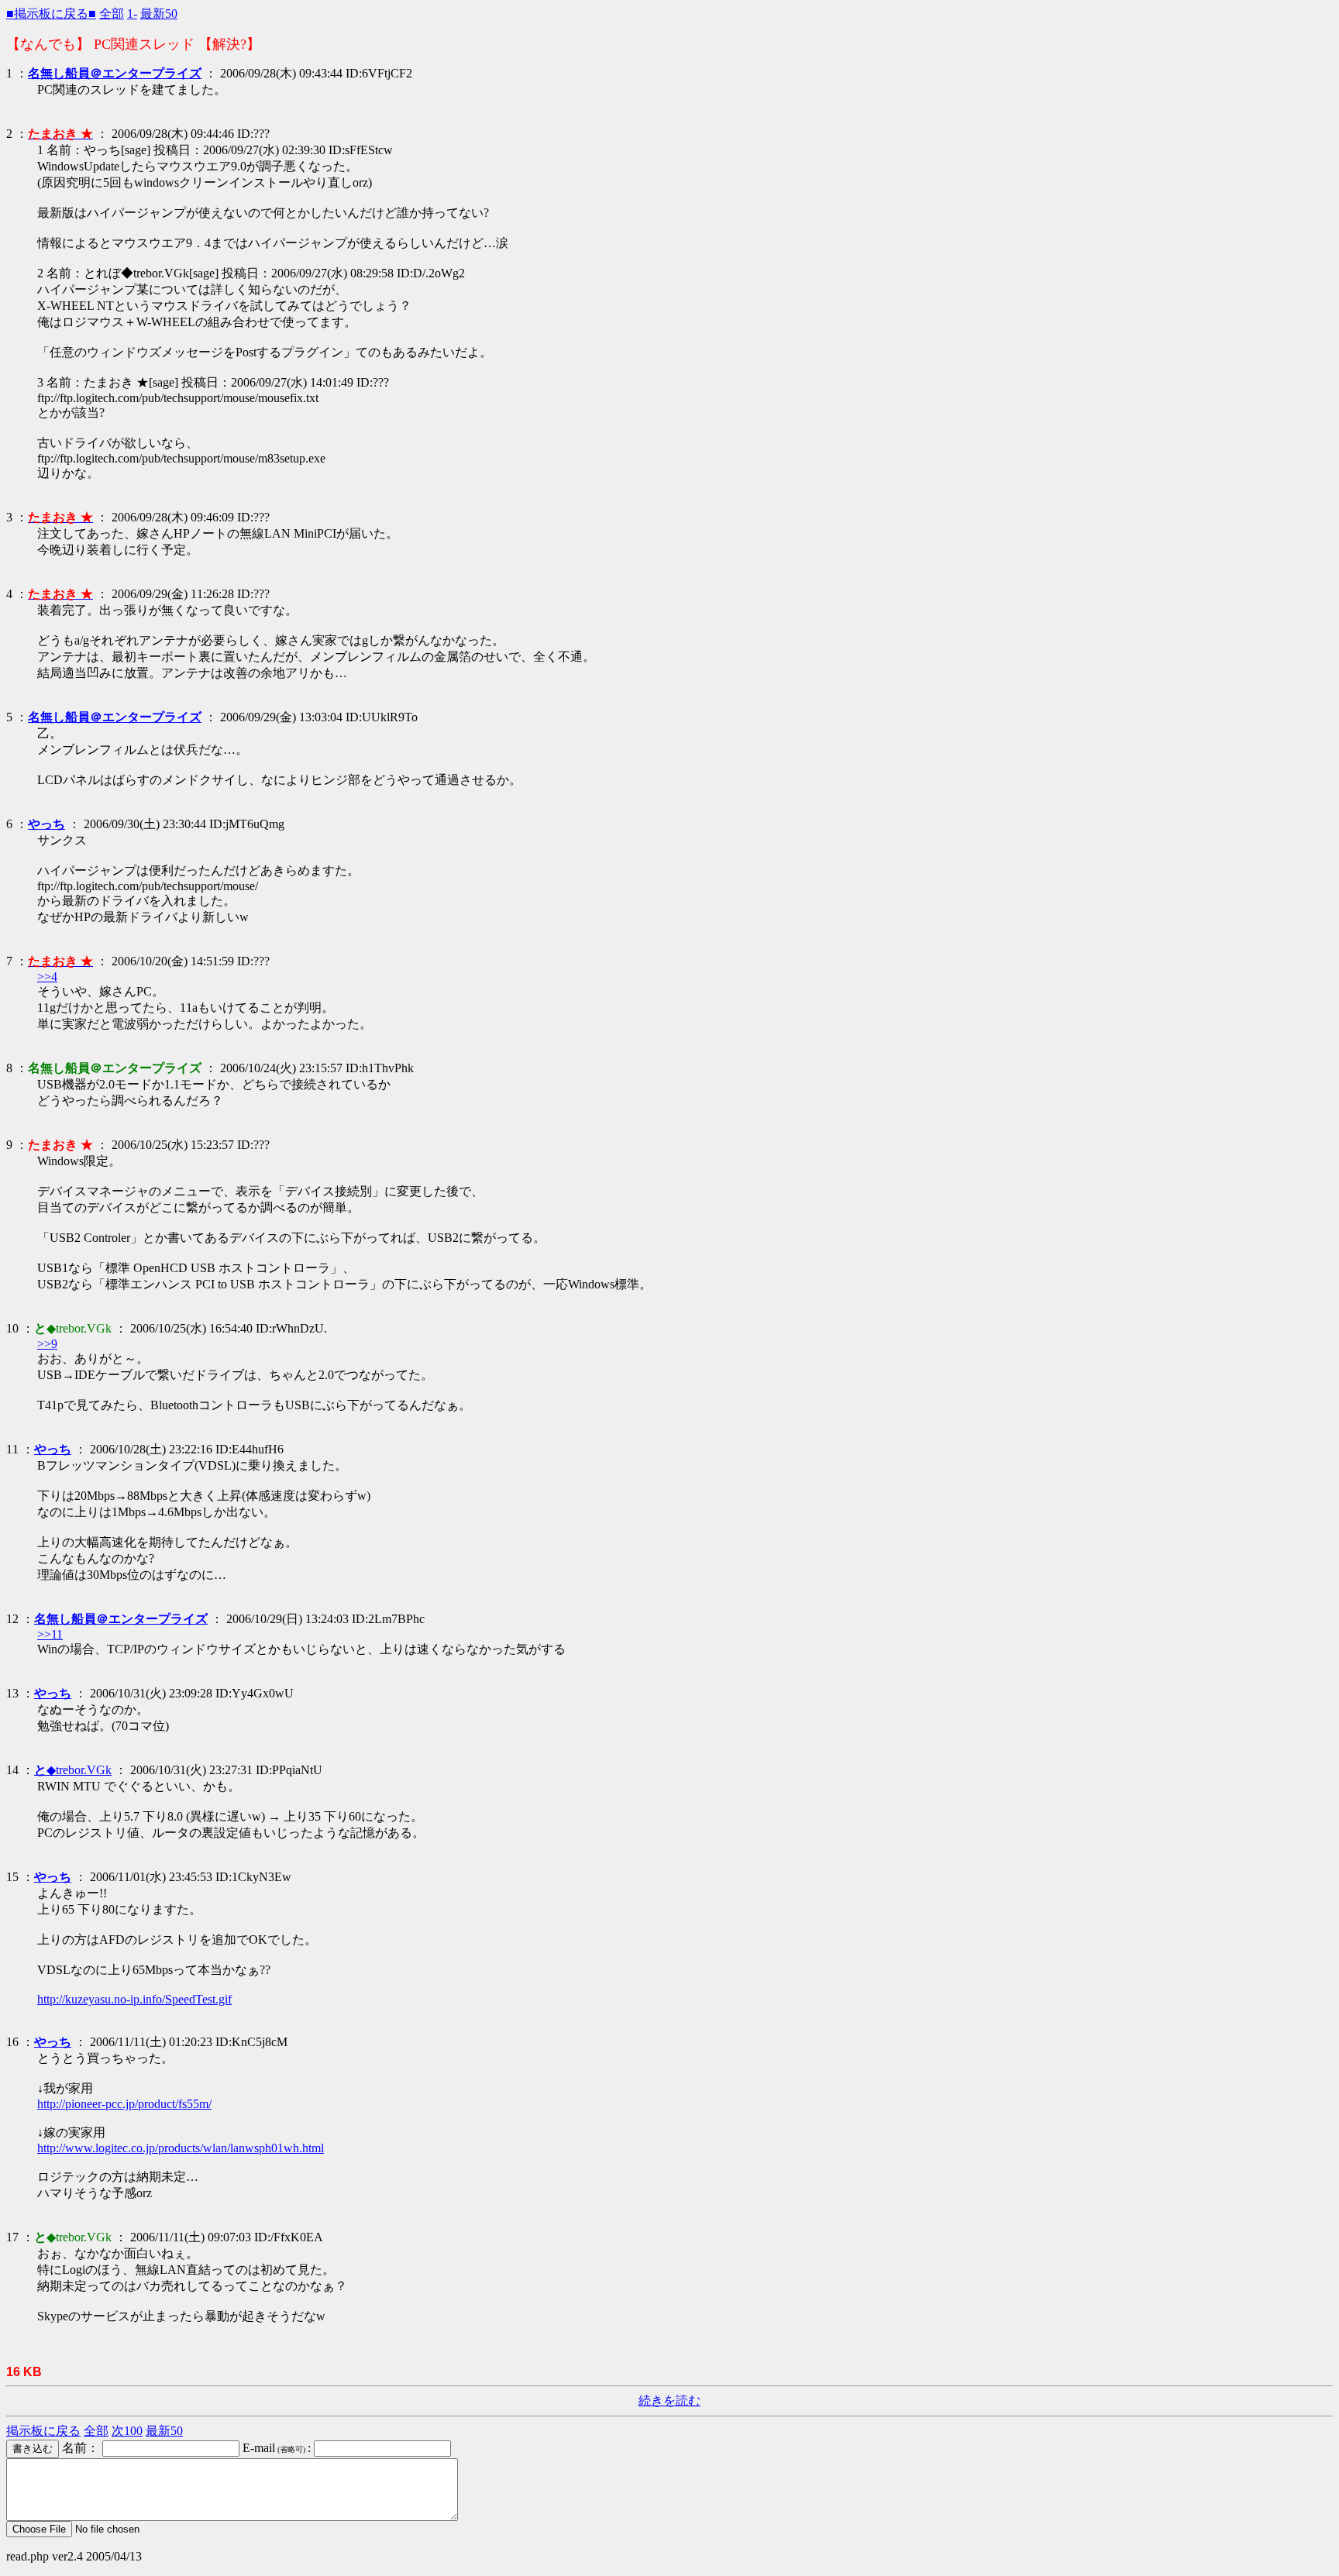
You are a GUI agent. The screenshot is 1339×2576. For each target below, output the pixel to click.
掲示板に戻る (43, 2431)
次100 (127, 2431)
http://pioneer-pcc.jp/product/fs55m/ (124, 2104)
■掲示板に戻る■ (51, 14)
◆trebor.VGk (73, 1770)
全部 (112, 14)
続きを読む (669, 2401)
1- (132, 14)
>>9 (47, 1344)
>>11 (50, 1634)
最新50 (159, 14)
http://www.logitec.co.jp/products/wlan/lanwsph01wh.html (181, 2148)
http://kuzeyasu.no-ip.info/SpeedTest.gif (134, 1999)
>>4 (47, 977)
